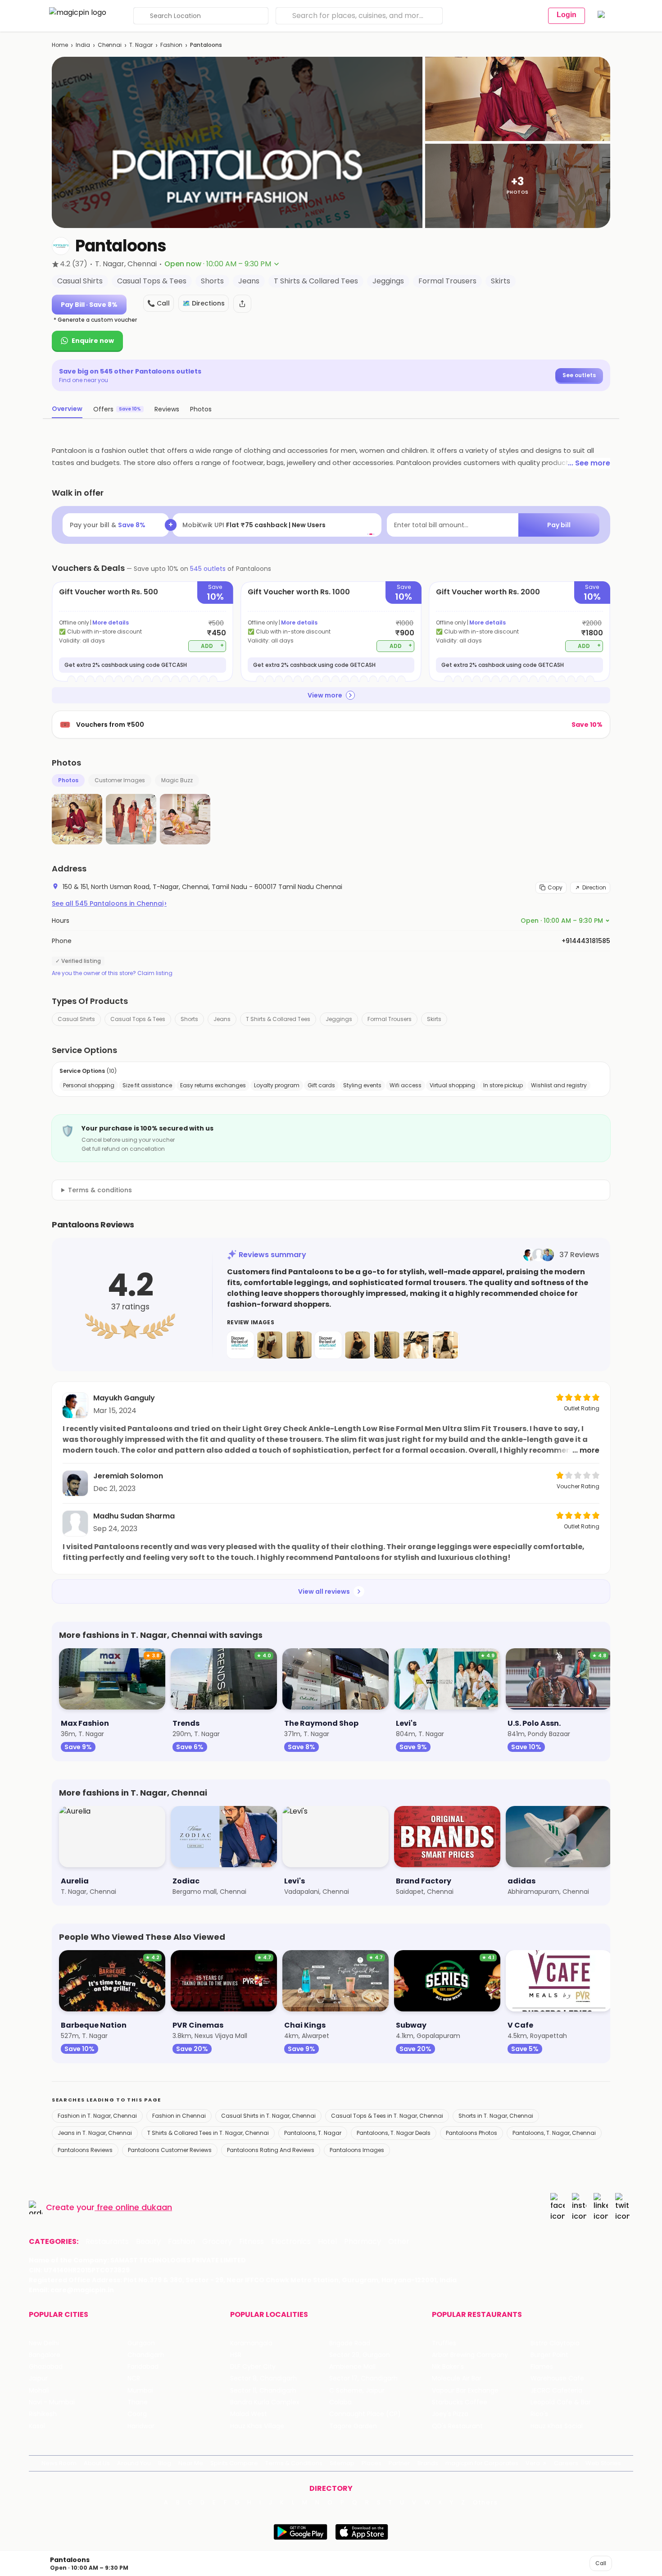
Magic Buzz (177, 780)
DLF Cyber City (253, 2367)
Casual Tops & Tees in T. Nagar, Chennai (387, 2116)
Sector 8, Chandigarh (263, 2378)
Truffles (444, 2343)
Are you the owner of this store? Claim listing (112, 973)
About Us (97, 2463)
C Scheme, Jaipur (357, 2391)
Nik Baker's (448, 2367)
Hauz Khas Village (257, 2426)
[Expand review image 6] (387, 1345)
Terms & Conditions (294, 2463)
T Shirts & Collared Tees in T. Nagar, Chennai (208, 2133)
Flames (542, 2367)
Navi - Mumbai (52, 2402)
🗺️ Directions (204, 303)
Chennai (110, 45)
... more (586, 1450)
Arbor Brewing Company (470, 2355)
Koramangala (251, 2343)
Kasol (37, 2426)
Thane (138, 2402)
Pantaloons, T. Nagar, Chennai (554, 2133)
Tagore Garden (353, 2426)
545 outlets (208, 569)
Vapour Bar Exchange (465, 2391)
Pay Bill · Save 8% (89, 305)
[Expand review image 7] (416, 1345)
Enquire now (93, 341)
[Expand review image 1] (240, 1345)
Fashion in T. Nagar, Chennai (97, 2116)
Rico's (539, 2414)
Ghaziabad (46, 2367)
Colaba (340, 2402)
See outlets (579, 375)
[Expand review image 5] (358, 1345)
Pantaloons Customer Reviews (170, 2150)
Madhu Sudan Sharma (134, 1516)
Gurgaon (141, 2343)
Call (601, 2563)
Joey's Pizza (450, 2414)
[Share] (242, 304)
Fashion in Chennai (179, 2116)
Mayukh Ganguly (124, 1398)
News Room (59, 2463)
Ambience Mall (352, 2367)
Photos (68, 780)
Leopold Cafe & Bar (561, 2402)
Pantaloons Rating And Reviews (271, 2150)
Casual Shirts (76, 1019)
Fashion (171, 45)
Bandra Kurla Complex (265, 2402)
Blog (165, 2463)
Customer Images (120, 780)
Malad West (249, 2414)
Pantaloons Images (357, 2150)
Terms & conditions (100, 1190)
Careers (566, 2463)
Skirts (434, 1019)
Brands (428, 2463)
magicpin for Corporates (482, 2463)
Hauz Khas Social (557, 2426)
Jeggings (339, 1019)
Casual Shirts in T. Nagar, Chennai (268, 2116)
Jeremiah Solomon (128, 1476)
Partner (399, 2463)
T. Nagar (141, 45)
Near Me (191, 2463)
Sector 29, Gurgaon (360, 2355)
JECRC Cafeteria (556, 2391)
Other (399, 2242)
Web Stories (603, 2463)
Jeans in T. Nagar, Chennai (95, 2133)
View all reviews (324, 1591)
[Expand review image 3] (299, 1345)
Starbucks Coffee (460, 2402)
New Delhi (44, 2343)
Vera (533, 2463)
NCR (134, 2378)
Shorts (189, 1019)
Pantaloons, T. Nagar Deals (394, 2133)
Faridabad (143, 2367)
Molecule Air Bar (457, 2378)
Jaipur (38, 2378)
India (83, 45)
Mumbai (140, 2391)
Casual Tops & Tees (138, 1019)
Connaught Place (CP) (365, 2414)
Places (372, 2463)
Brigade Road (350, 2343)
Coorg (137, 2414)
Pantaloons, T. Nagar (313, 2133)
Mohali (39, 2391)
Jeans (222, 1019)
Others (485, 2503)
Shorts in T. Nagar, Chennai (496, 2116)
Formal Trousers (390, 1019)
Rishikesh (43, 2414)
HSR (236, 2355)
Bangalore (45, 2355)
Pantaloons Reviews (85, 2150)
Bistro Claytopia (555, 2343)
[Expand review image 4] (328, 1345)
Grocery (217, 2242)
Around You (134, 2463)
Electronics (291, 2242)
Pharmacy (363, 2242)
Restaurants (107, 2242)
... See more (589, 463)
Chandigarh (146, 2355)
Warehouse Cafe (557, 2378)
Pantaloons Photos (472, 2133)
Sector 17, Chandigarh (363, 2378)
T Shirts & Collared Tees (278, 1019)
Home (60, 45)
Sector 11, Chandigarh (263, 2391)
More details (111, 622)
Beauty (148, 2242)
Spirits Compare (234, 2463)
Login (567, 15)
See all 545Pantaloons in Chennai (109, 903)
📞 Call (159, 303)
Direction (594, 887)
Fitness (252, 2242)
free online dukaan (134, 2207)
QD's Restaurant (457, 2426)
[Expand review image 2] (270, 1345)
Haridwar (141, 2426)
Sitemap (342, 2463)
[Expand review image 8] (445, 1345)
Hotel (327, 2242)
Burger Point (549, 2355)
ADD (212, 645)
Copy (555, 887)
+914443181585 (586, 941)
